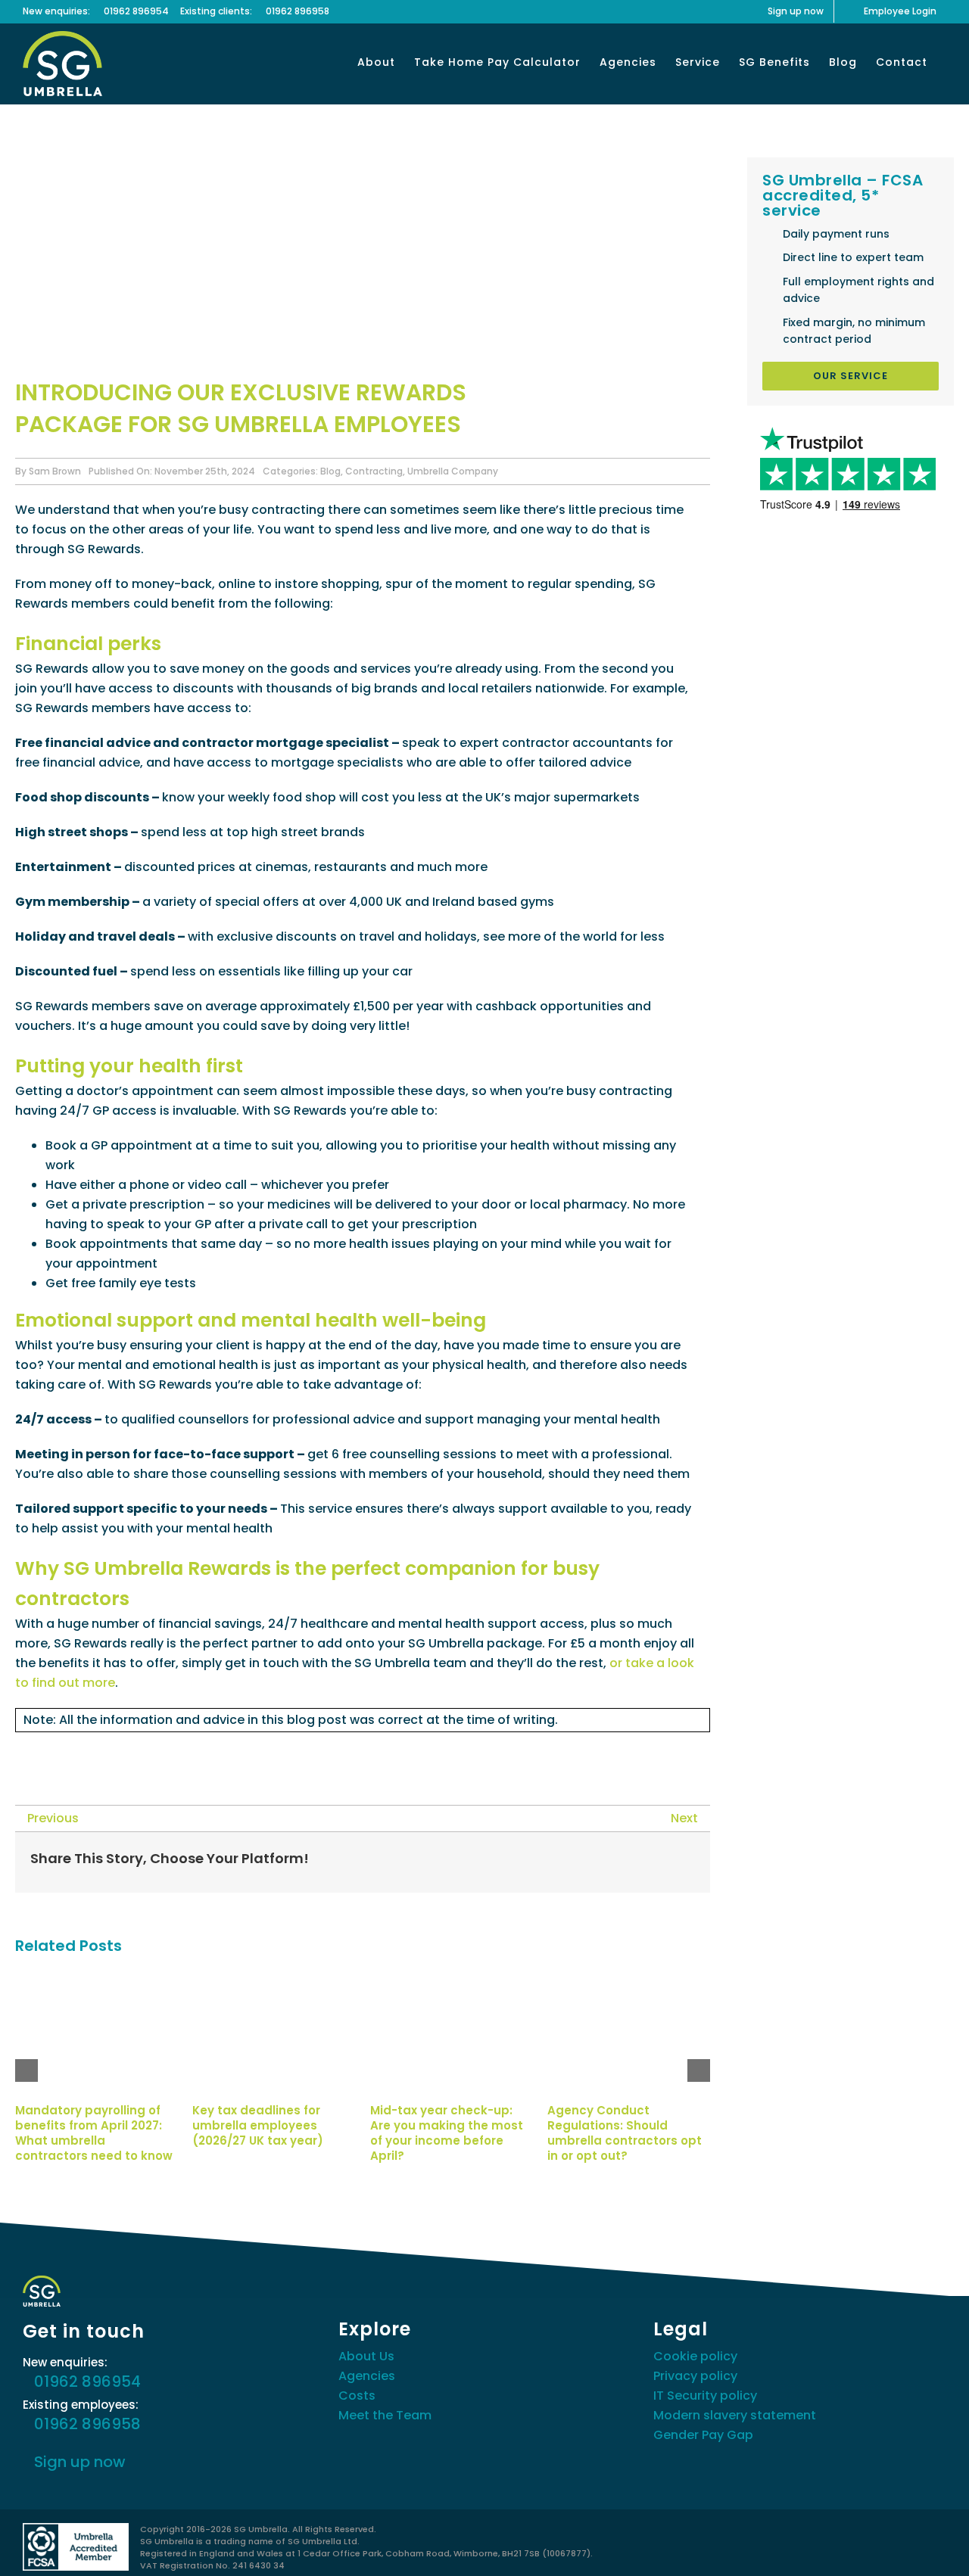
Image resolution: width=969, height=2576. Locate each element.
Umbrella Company (453, 471)
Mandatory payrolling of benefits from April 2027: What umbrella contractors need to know (94, 2133)
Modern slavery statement (735, 2415)
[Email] (683, 1862)
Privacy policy (695, 2376)
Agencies (367, 2376)
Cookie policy (695, 2356)
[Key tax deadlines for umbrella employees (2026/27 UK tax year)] (273, 1980)
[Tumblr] (634, 1862)
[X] (562, 1862)
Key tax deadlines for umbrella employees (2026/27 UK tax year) (258, 2126)
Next (684, 1818)
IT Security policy (705, 2396)
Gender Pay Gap (703, 2435)
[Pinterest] (659, 1862)
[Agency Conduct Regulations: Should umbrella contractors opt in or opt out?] (628, 1980)
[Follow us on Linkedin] (61, 1753)
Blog (330, 471)
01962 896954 (136, 11)
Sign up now (80, 2462)
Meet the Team (385, 2415)
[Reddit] (586, 1862)
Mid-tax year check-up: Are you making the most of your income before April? (447, 2133)
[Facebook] (537, 1862)
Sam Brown (55, 471)
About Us (366, 2356)
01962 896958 (298, 11)
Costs (357, 2396)
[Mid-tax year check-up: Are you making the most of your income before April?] (451, 1980)
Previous (53, 1818)
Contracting (374, 471)
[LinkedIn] (610, 1862)
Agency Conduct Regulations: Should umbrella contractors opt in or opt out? (625, 2133)
